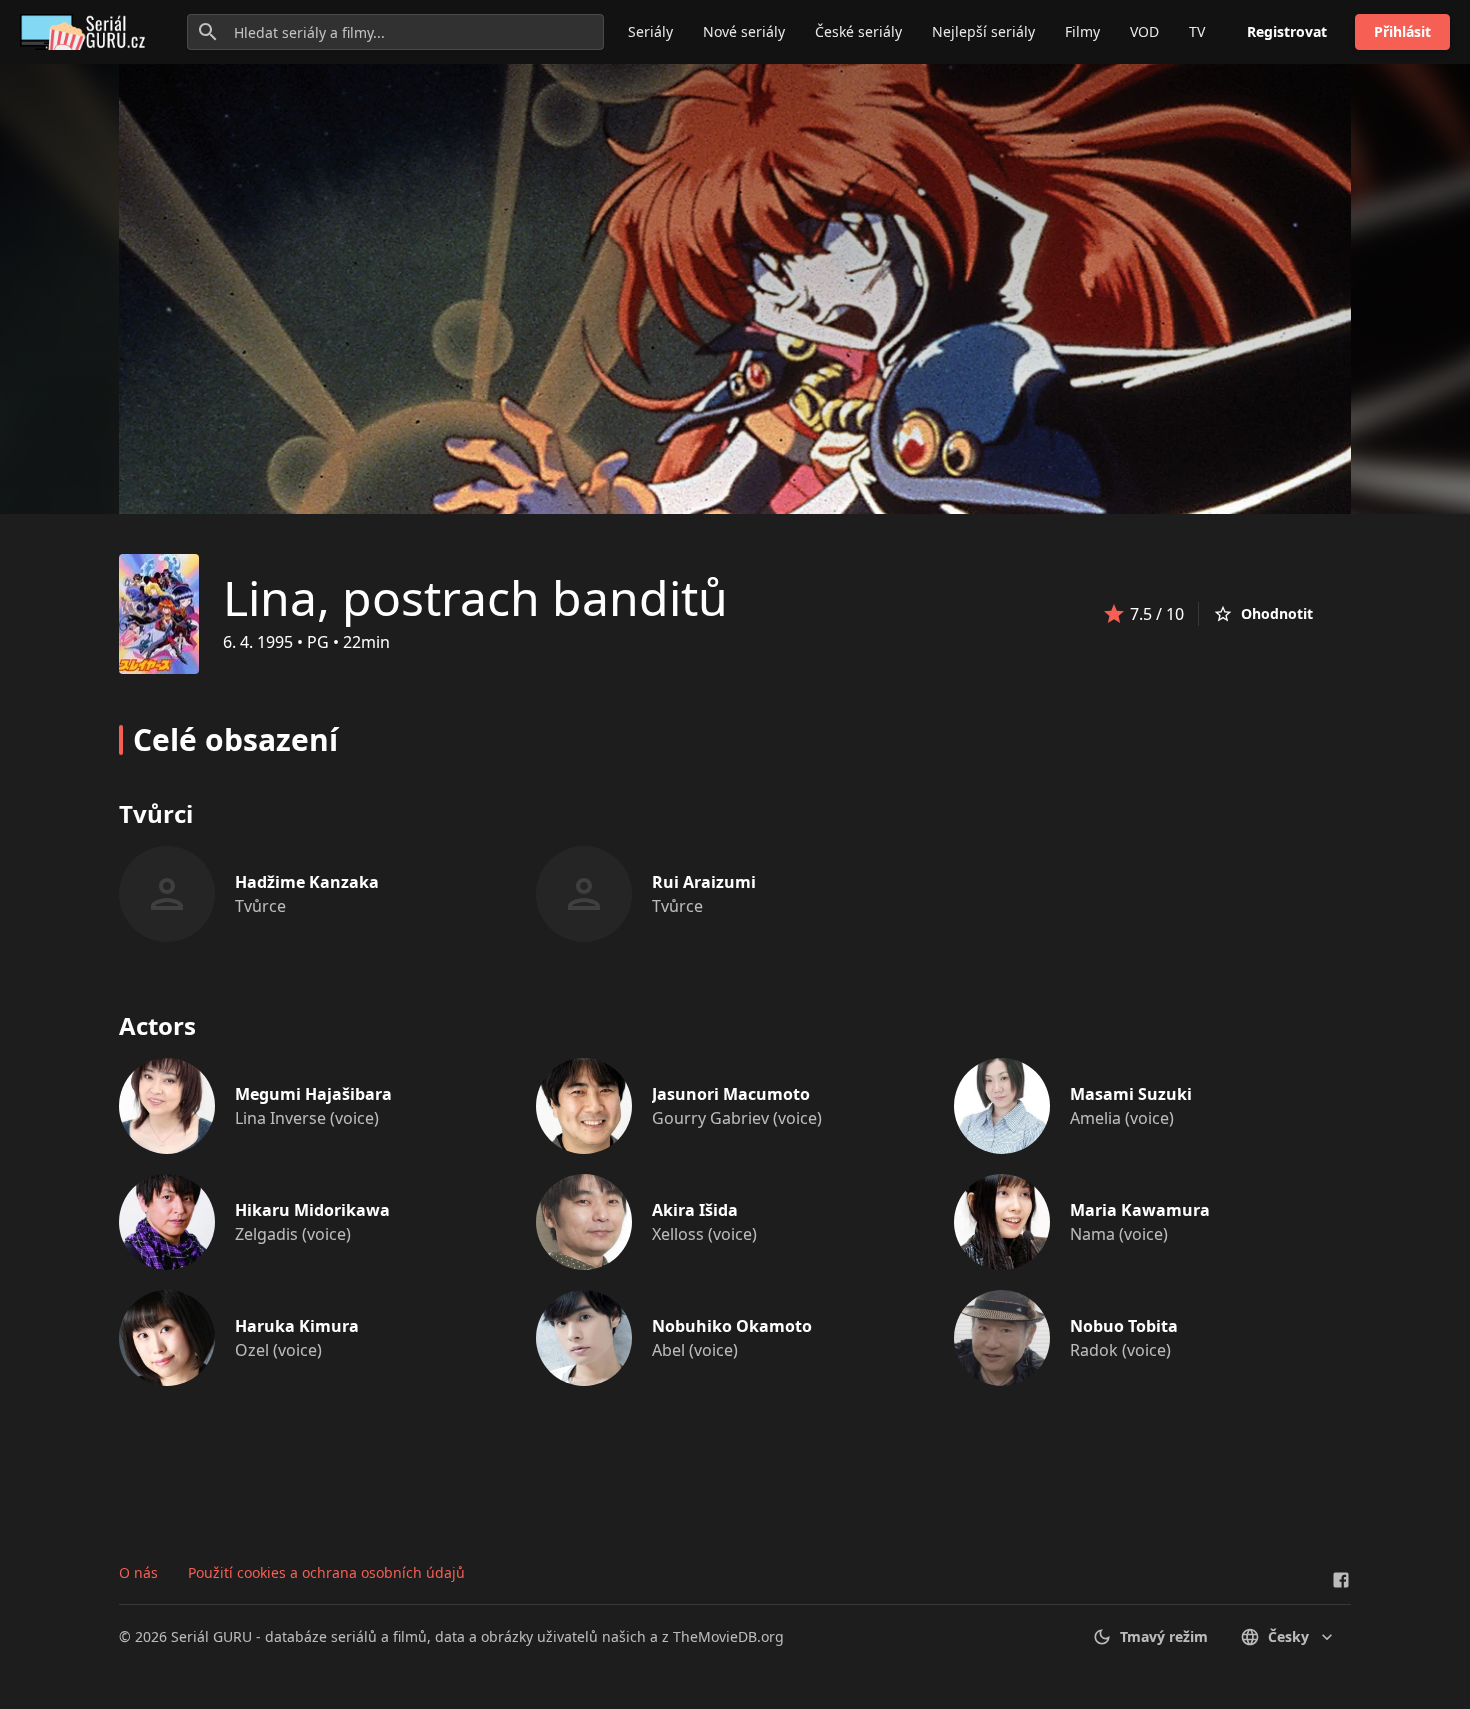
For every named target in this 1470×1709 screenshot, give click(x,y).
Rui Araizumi (704, 882)
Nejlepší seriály (983, 31)
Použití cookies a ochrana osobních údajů (326, 1572)
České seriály (858, 31)
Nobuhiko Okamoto (732, 1326)
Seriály (650, 31)
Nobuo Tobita (1124, 1326)
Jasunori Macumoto (731, 1094)
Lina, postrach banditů (475, 597)
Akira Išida (695, 1210)
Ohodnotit (1277, 613)
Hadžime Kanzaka (307, 882)
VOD (1144, 31)
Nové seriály (744, 31)
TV (1197, 31)
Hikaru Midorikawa (312, 1210)
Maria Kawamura (1140, 1210)
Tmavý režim (1164, 1636)
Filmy (1082, 31)
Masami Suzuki (1131, 1094)
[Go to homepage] (86, 32)
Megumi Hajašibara (313, 1094)
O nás (138, 1572)
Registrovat (1287, 31)
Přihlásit (1402, 31)
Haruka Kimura (297, 1326)
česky (1288, 1636)
